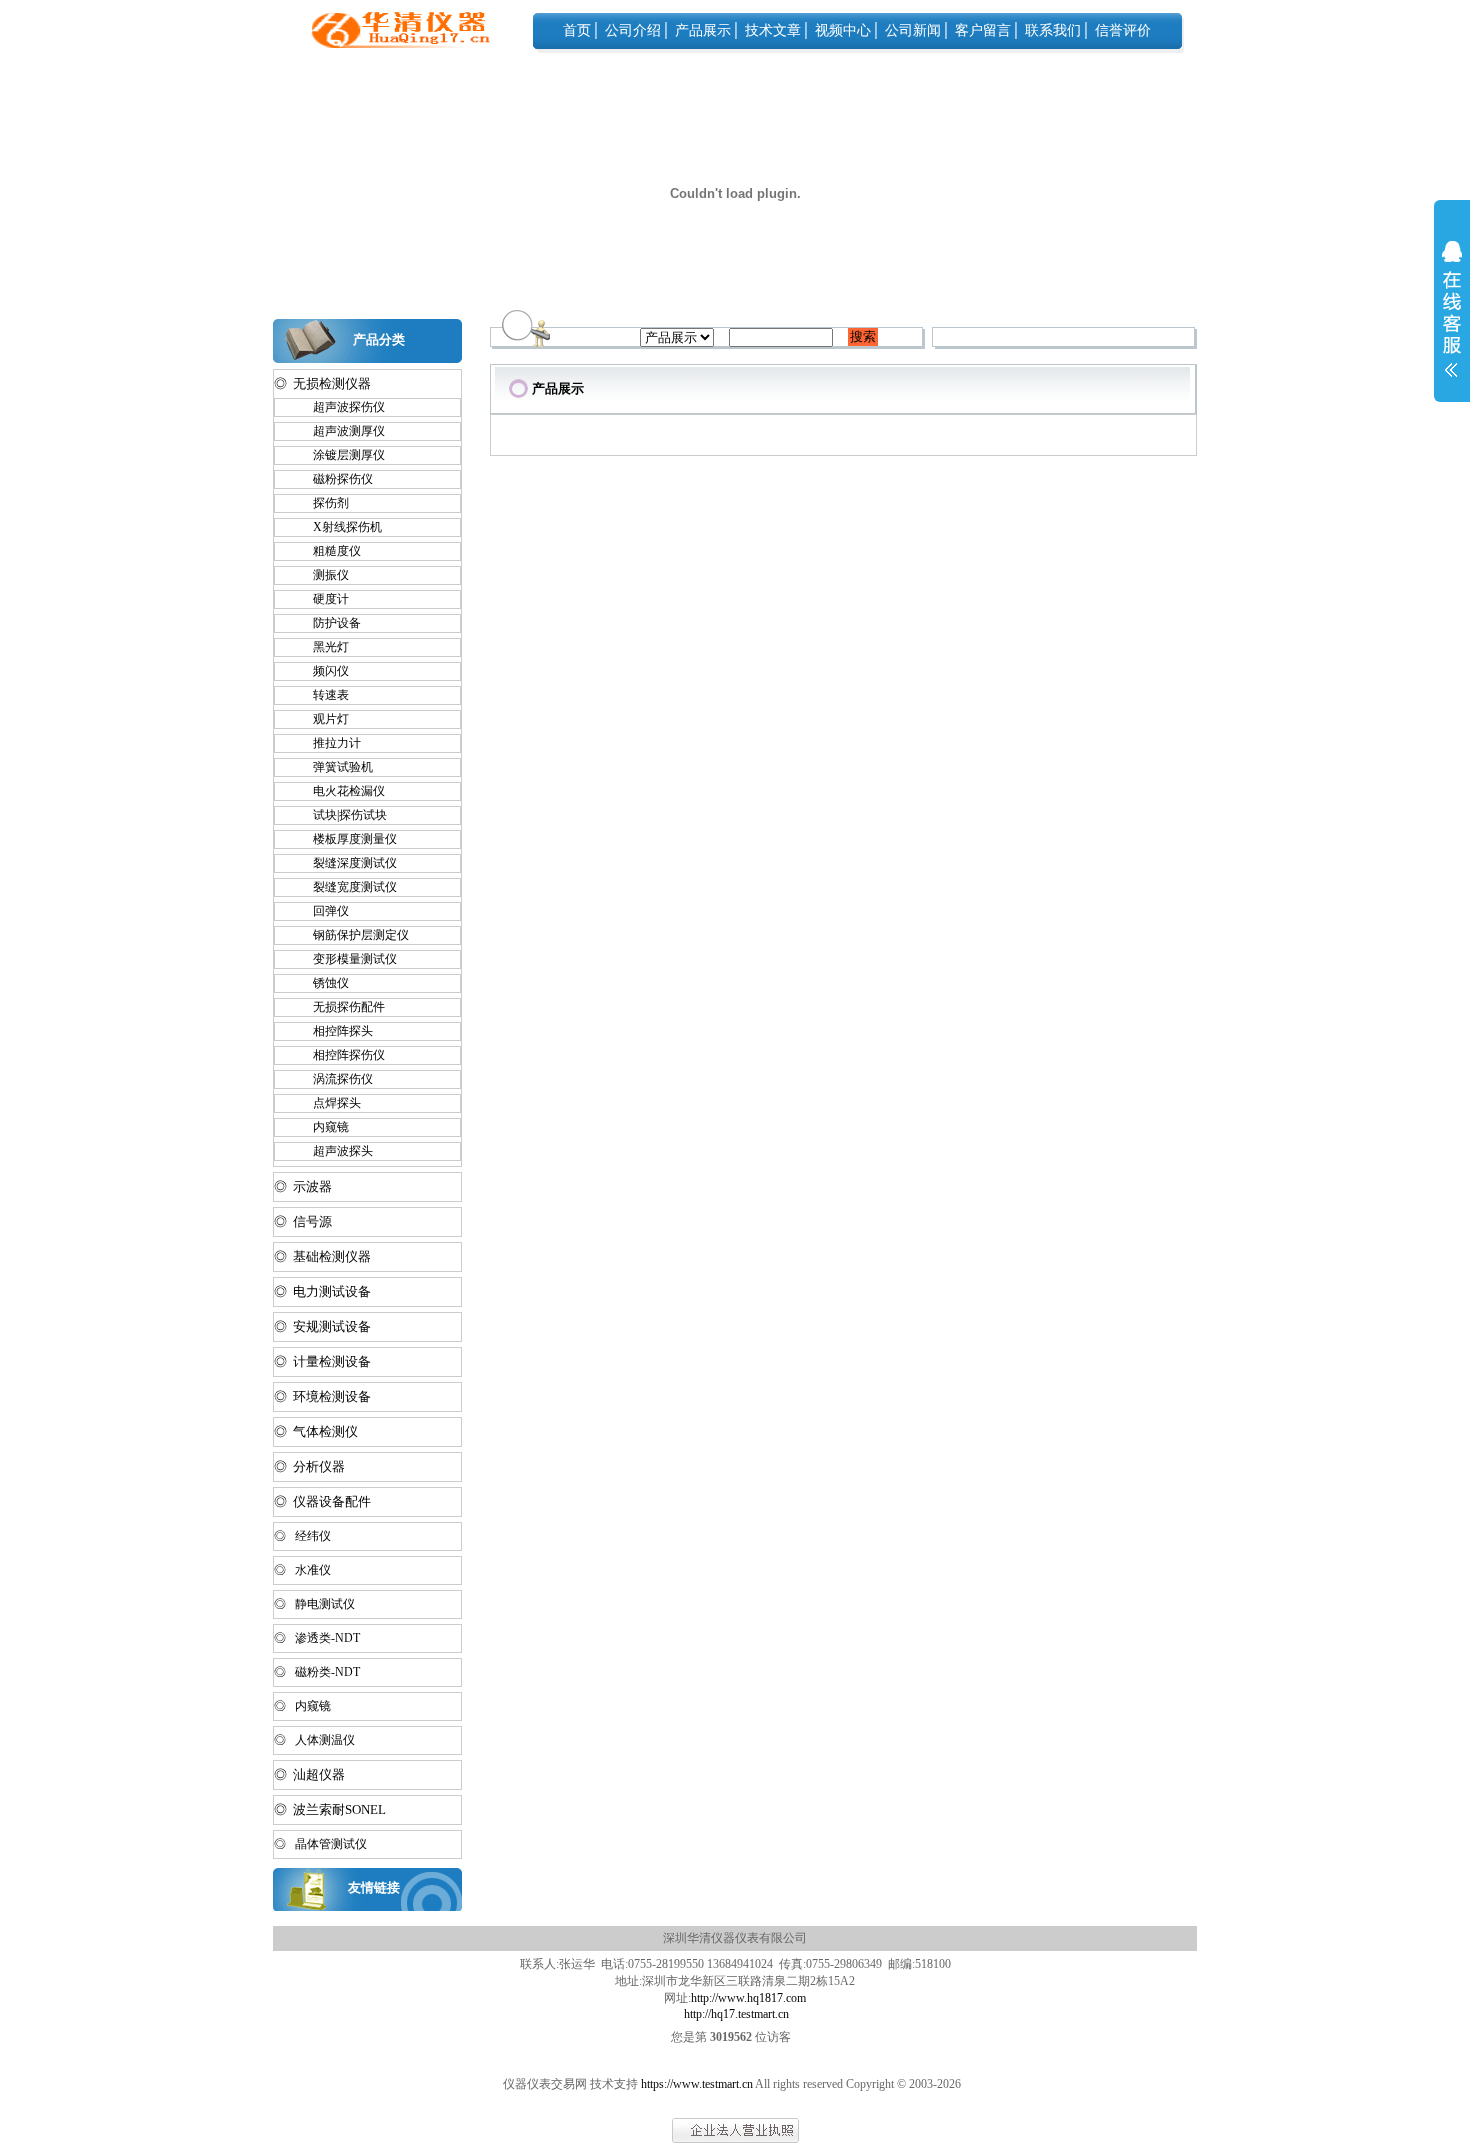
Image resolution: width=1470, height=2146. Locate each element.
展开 (1452, 322)
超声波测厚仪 (340, 431)
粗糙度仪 (328, 551)
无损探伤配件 (340, 1007)
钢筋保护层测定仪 (352, 935)
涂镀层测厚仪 (340, 455)
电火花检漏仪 (340, 791)
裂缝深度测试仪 (346, 863)
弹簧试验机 (334, 767)
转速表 (322, 695)
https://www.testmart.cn (697, 2084)
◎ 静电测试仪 (314, 1604)
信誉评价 (1123, 30)
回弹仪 (322, 911)
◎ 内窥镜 (302, 1706)
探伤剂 (322, 503)
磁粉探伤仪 (334, 479)
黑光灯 (322, 647)
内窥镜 (322, 1127)
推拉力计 (328, 743)
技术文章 (773, 30)
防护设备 (328, 623)
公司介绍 (633, 30)
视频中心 (843, 30)
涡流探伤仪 (334, 1079)
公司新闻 (913, 30)
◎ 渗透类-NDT (317, 1638)
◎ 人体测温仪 (314, 1740)
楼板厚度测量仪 (346, 839)
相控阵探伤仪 (340, 1055)
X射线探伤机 (338, 527)
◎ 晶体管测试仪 (320, 1844)
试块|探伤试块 (341, 815)
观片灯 (322, 719)
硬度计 (322, 599)
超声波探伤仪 (340, 407)
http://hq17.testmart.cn (736, 2014)
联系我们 (1053, 30)
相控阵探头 (334, 1031)
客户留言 (983, 30)
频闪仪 (322, 671)
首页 (577, 30)
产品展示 (703, 30)
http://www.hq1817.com (748, 1998)
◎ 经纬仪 (302, 1536)
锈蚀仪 (322, 983)
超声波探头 (334, 1151)
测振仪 (322, 575)
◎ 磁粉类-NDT (317, 1672)
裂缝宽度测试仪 (346, 887)
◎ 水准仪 (302, 1570)
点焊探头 (328, 1103)
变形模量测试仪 (346, 959)
